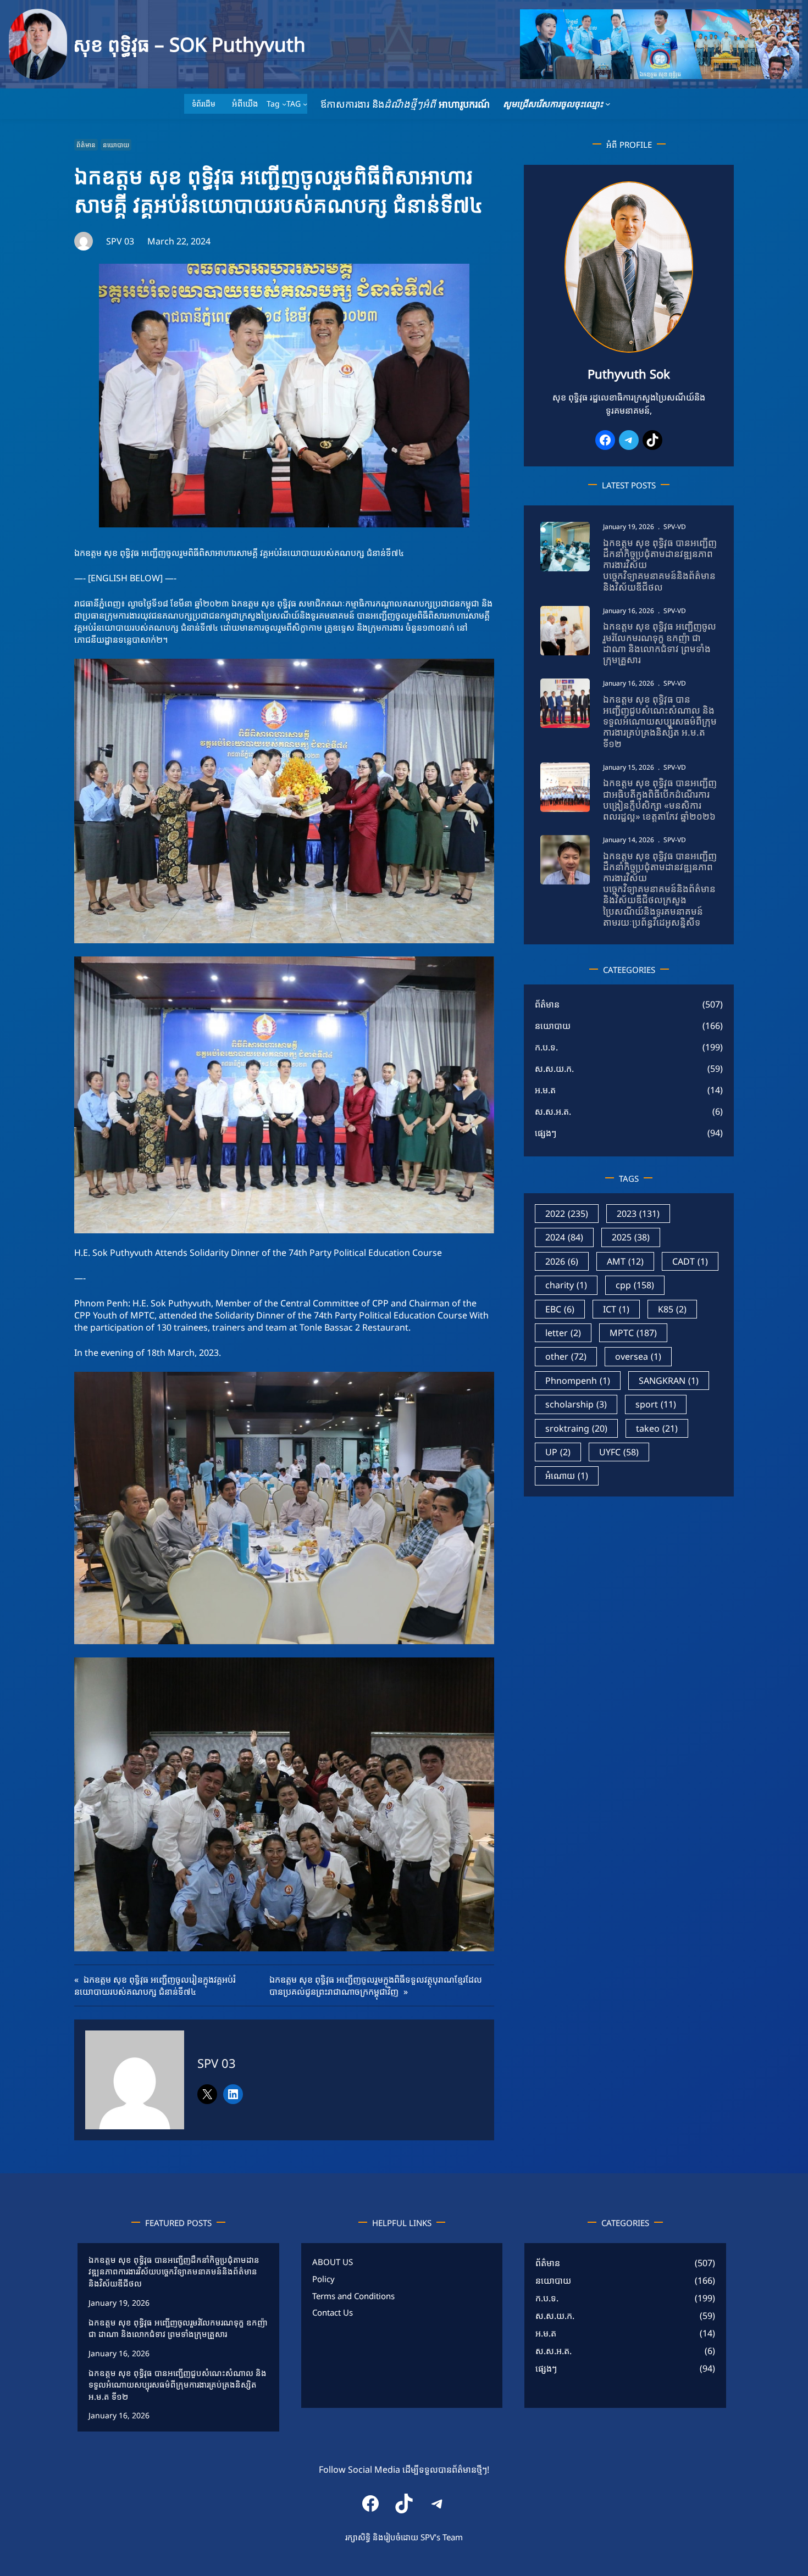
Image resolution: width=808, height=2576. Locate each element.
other (566, 1356)
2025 (631, 1237)
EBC (560, 1309)
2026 (562, 1261)
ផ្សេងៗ (546, 1133)
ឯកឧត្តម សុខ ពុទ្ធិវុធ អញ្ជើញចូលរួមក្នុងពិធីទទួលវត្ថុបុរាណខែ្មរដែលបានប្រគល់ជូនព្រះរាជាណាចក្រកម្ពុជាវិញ (376, 1985)
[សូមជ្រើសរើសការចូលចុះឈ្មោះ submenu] (608, 104)
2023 (638, 1214)
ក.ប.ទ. (546, 1047)
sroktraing (576, 1428)
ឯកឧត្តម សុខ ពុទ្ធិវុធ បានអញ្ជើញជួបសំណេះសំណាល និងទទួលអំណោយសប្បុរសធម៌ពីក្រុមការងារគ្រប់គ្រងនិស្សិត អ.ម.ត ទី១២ (660, 722)
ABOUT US (333, 2262)
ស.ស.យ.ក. (554, 1069)
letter (563, 1333)
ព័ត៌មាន (86, 145)
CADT (690, 1261)
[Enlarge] (679, 196)
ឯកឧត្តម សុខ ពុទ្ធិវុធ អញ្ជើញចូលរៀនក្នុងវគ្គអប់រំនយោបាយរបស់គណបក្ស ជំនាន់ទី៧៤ (155, 1985)
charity (566, 1285)
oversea (638, 1356)
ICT (616, 1309)
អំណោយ (567, 1476)
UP (558, 1452)
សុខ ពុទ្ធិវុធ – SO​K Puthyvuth (189, 44)
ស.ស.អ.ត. (553, 1111)
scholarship (576, 1404)
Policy (323, 2279)
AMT (625, 1261)
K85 (672, 1309)
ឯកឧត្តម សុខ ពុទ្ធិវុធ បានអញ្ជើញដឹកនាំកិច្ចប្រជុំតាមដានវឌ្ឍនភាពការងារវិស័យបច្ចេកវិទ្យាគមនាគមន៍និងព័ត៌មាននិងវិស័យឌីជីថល (660, 565)
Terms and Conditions (353, 2296)
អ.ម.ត (545, 1090)
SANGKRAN (669, 1381)
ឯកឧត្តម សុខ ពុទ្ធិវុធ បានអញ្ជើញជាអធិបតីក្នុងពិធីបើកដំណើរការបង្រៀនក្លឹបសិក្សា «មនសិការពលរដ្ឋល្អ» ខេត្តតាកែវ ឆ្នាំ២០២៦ (660, 800)
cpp (635, 1285)
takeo (657, 1428)
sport (656, 1404)
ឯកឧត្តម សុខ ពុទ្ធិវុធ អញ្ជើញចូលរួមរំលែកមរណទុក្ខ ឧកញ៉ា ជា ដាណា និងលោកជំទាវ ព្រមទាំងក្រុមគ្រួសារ (660, 643)
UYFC (619, 1452)
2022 (567, 1214)
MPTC (633, 1333)
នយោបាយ (116, 145)
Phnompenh (578, 1381)
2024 (564, 1237)
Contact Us (333, 2313)
